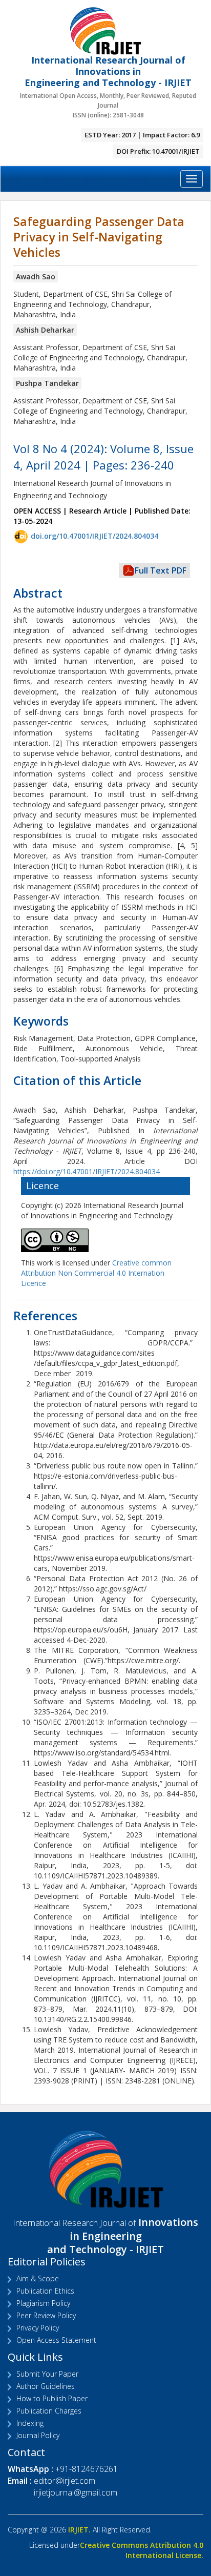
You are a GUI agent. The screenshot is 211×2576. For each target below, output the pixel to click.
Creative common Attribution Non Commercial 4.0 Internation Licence (96, 1273)
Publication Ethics (45, 2291)
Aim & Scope (38, 2278)
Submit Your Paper (47, 2374)
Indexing (30, 2423)
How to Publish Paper (52, 2398)
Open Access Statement (56, 2340)
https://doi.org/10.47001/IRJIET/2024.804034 (87, 1171)
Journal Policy (38, 2435)
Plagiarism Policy (43, 2303)
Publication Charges (49, 2411)
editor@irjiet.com (65, 2481)
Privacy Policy (38, 2328)
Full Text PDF (161, 570)
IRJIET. (79, 2530)
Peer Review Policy (46, 2315)
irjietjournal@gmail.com (76, 2492)
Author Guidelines (46, 2386)
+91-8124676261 (87, 2469)
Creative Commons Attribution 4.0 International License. (142, 2550)
